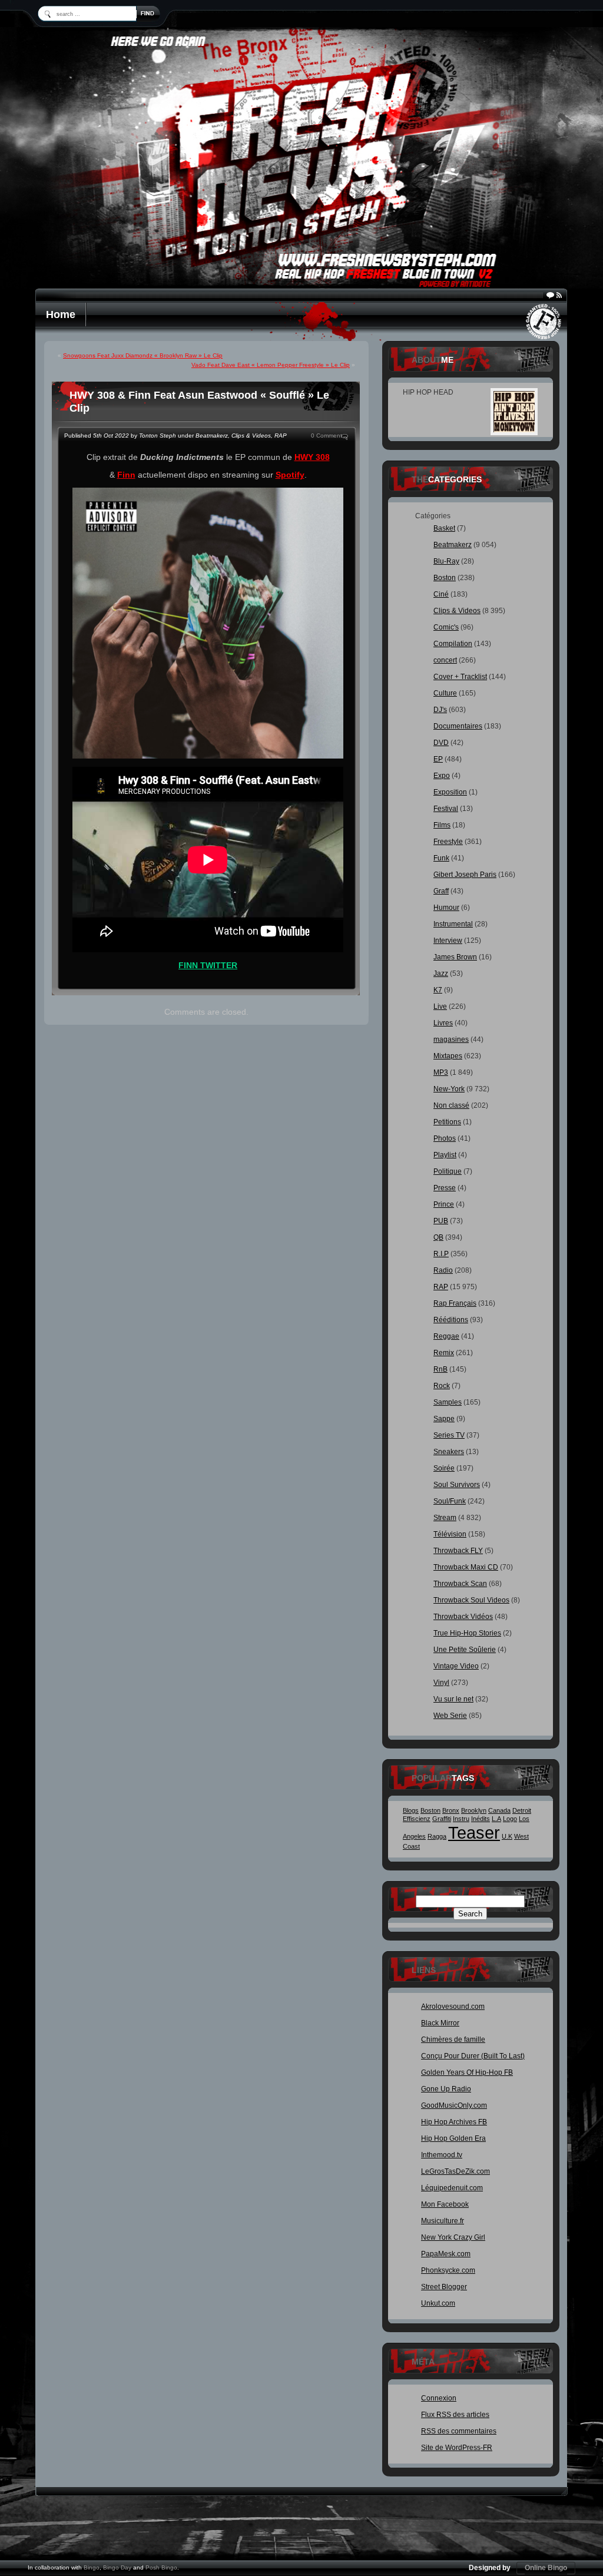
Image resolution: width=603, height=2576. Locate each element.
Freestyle (448, 842)
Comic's (446, 627)
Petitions (447, 1122)
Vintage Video (456, 1666)
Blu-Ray (446, 561)
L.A (496, 1819)
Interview (448, 941)
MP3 (441, 1072)
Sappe (444, 1419)
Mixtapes (448, 1056)
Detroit (522, 1810)
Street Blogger (444, 2287)
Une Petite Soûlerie (465, 1650)
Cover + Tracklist (460, 677)
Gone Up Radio (446, 2089)
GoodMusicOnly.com (454, 2105)
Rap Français (455, 1303)
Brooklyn (474, 1810)
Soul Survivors (457, 1485)
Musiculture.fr (443, 2221)
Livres (443, 1023)
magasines (451, 1039)
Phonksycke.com (448, 2270)
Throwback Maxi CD (466, 1567)
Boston (445, 578)
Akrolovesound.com (453, 2007)
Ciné (441, 594)
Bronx (451, 1810)
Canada (499, 1810)
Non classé (451, 1105)
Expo (442, 776)
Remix (444, 1353)
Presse (445, 1188)
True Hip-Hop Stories (467, 1633)
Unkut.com (438, 2303)
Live (440, 1006)
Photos (445, 1138)
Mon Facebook (445, 2204)
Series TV (449, 1435)
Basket (444, 528)
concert (445, 660)
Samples (448, 1402)
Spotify (290, 475)
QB (438, 1237)
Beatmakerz (212, 436)
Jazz (441, 974)
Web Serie (450, 1716)
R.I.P (441, 1254)
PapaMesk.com (446, 2254)
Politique (448, 1171)
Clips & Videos (251, 436)
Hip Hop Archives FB (454, 2122)
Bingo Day (117, 2567)
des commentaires (459, 2431)
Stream (445, 1518)
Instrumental (453, 924)
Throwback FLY (458, 1551)
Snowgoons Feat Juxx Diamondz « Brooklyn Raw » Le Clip (143, 355)
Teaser (474, 1832)
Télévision (450, 1534)
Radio (443, 1270)
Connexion (439, 2398)
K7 (438, 990)
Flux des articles (455, 2415)
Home (61, 314)
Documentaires (458, 726)
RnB (440, 1369)
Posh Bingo (161, 2567)
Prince (444, 1204)
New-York (449, 1089)
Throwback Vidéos (463, 1617)
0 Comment (327, 436)
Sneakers (449, 1452)
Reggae (446, 1336)
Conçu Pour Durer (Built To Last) (473, 2056)
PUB (441, 1221)
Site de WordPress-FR (457, 2448)
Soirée (444, 1468)
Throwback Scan (460, 1584)
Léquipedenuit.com (452, 2188)
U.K (507, 1836)
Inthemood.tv (442, 2155)
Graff (441, 891)
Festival (446, 809)
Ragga (437, 1836)
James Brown (455, 957)
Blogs (411, 1810)
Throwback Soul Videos (471, 1600)
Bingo (92, 2567)
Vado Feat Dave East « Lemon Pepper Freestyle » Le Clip (271, 365)
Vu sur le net (453, 1699)
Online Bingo (546, 2568)
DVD (441, 743)
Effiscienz (417, 1819)
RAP (281, 436)
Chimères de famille (453, 2039)
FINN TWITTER (208, 965)
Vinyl (441, 1683)
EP (438, 759)
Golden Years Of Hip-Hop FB (467, 2072)
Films (442, 825)
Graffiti (442, 1819)
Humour (446, 908)
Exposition (450, 792)
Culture (445, 693)
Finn (126, 475)
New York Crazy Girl (453, 2237)
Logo (510, 1819)
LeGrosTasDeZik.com (455, 2171)
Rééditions (451, 1320)
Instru (461, 1819)
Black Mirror (440, 2023)
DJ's (440, 710)
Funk (441, 858)
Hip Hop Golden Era (453, 2138)
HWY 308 (312, 457)
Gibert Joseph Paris (465, 875)
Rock (442, 1386)
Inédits (481, 1819)
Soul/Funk (450, 1501)
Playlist (445, 1155)
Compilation (453, 644)
